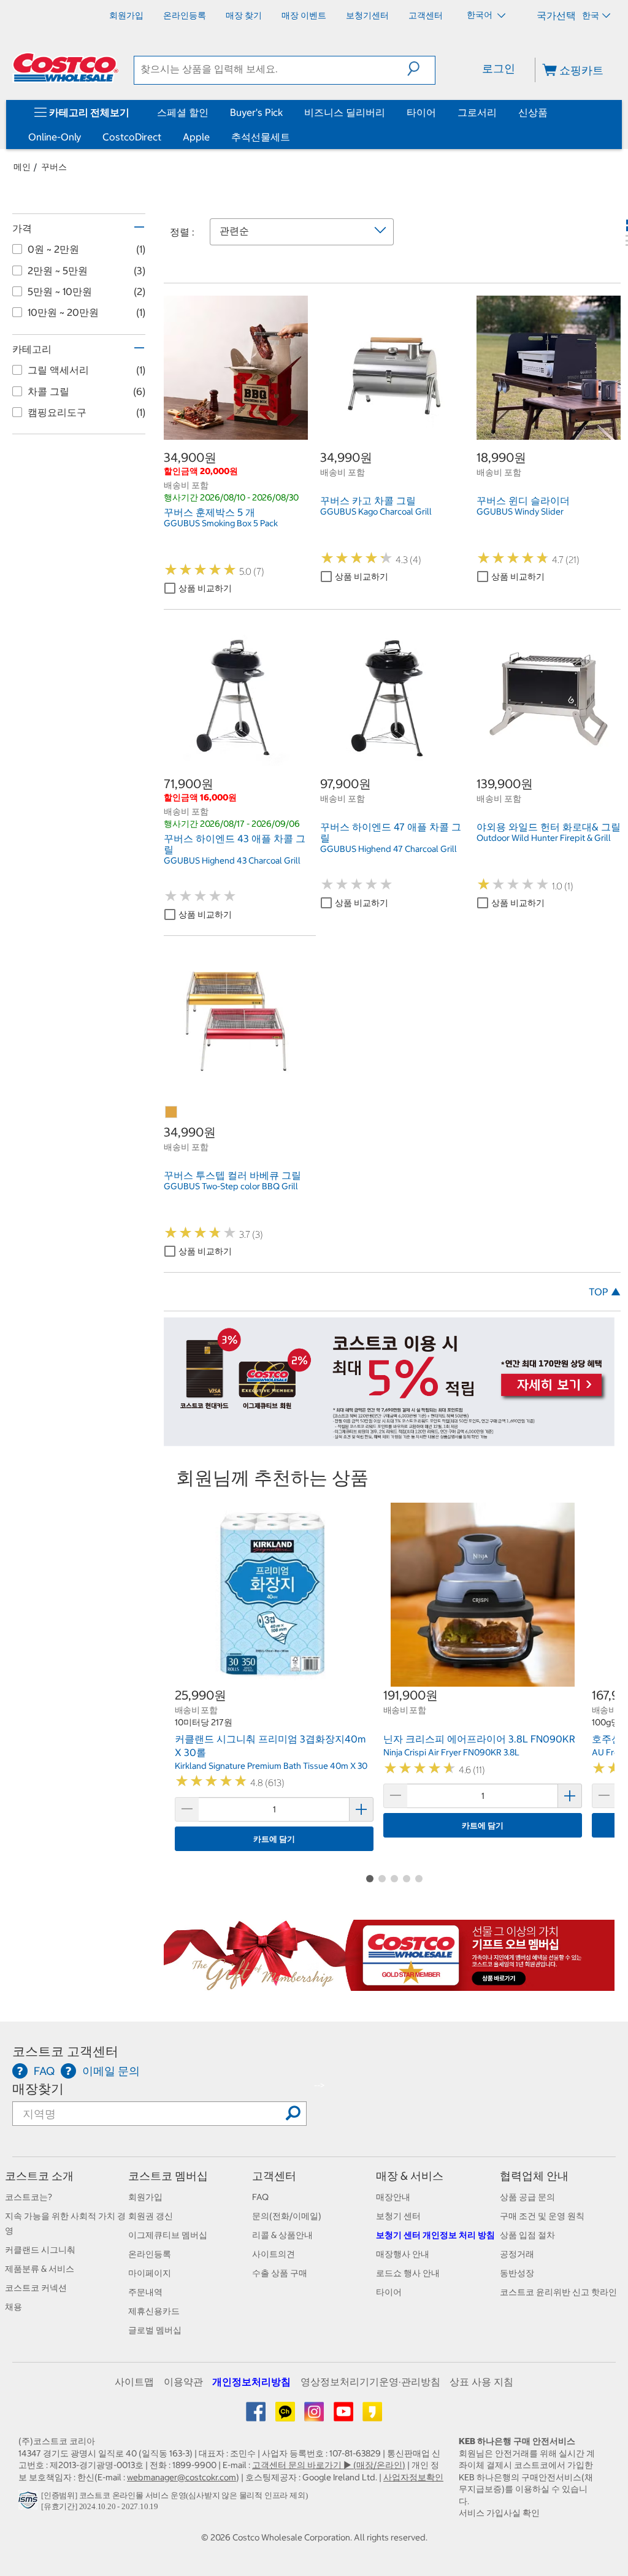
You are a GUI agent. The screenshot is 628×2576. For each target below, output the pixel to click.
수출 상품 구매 (280, 2273)
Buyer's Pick (256, 112)
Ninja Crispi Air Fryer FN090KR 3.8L (451, 1752)
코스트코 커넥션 (36, 2288)
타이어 (421, 112)
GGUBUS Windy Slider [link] (520, 512)
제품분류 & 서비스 (40, 2269)
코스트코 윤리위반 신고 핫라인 (558, 2292)
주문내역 (145, 2292)
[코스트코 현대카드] (389, 1440)
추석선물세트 (261, 137)
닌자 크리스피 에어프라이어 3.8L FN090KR (479, 1739)
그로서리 (477, 112)
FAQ (260, 2197)
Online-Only (55, 137)
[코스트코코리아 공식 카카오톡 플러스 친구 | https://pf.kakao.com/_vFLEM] (286, 2416)
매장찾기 (38, 2089)
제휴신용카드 (154, 2311)
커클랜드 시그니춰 (40, 2250)
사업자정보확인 (413, 2477)
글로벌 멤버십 (155, 2330)
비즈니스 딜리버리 (345, 112)
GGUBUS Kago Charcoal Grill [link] (376, 512)
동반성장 (517, 2273)
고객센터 (274, 2176)
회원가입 (145, 2197)
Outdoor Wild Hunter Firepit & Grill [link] (544, 838)
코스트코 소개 (39, 2176)
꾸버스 (54, 167)
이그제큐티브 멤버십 (168, 2235)
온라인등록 (150, 2254)
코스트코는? (29, 2197)
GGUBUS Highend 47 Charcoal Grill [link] (389, 849)
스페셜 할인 (183, 112)
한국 (591, 15)
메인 (22, 167)
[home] (66, 67)
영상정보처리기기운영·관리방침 (370, 2382)
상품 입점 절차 (527, 2235)
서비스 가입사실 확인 (499, 2513)
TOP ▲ (605, 1292)
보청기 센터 (398, 2216)
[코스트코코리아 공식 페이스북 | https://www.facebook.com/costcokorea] (257, 2416)
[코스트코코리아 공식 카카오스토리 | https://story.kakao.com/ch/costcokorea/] (372, 2416)
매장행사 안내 (403, 2254)
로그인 (499, 68)
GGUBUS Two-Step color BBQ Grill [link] (231, 1186)
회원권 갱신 (151, 2216)
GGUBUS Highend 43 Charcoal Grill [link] (232, 861)
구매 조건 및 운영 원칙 (542, 2216)
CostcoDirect (132, 137)
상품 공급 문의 (527, 2197)
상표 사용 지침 (481, 2382)
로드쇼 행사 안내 (408, 2273)
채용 (13, 2307)
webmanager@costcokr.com (182, 2477)
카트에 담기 (274, 1839)
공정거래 (517, 2254)
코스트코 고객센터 (65, 2051)
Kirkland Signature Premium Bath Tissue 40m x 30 (271, 1766)
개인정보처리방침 (251, 2382)
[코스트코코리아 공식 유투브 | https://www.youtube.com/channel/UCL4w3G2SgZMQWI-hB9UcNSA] (344, 2416)
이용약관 (183, 2382)
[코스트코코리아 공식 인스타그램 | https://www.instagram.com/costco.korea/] (315, 2416)
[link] (236, 433)
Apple (196, 137)
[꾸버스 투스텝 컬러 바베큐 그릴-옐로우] (172, 1113)
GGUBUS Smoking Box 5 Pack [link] (221, 523)
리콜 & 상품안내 (282, 2235)
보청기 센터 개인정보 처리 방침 (435, 2235)
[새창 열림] (30, 2503)
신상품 (533, 112)
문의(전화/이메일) (287, 2216)
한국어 (481, 15)
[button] (421, 69)
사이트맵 (134, 2382)
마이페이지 (150, 2273)
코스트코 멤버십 (168, 2176)
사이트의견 (274, 2254)
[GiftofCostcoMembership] (389, 1984)
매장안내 (393, 2197)
